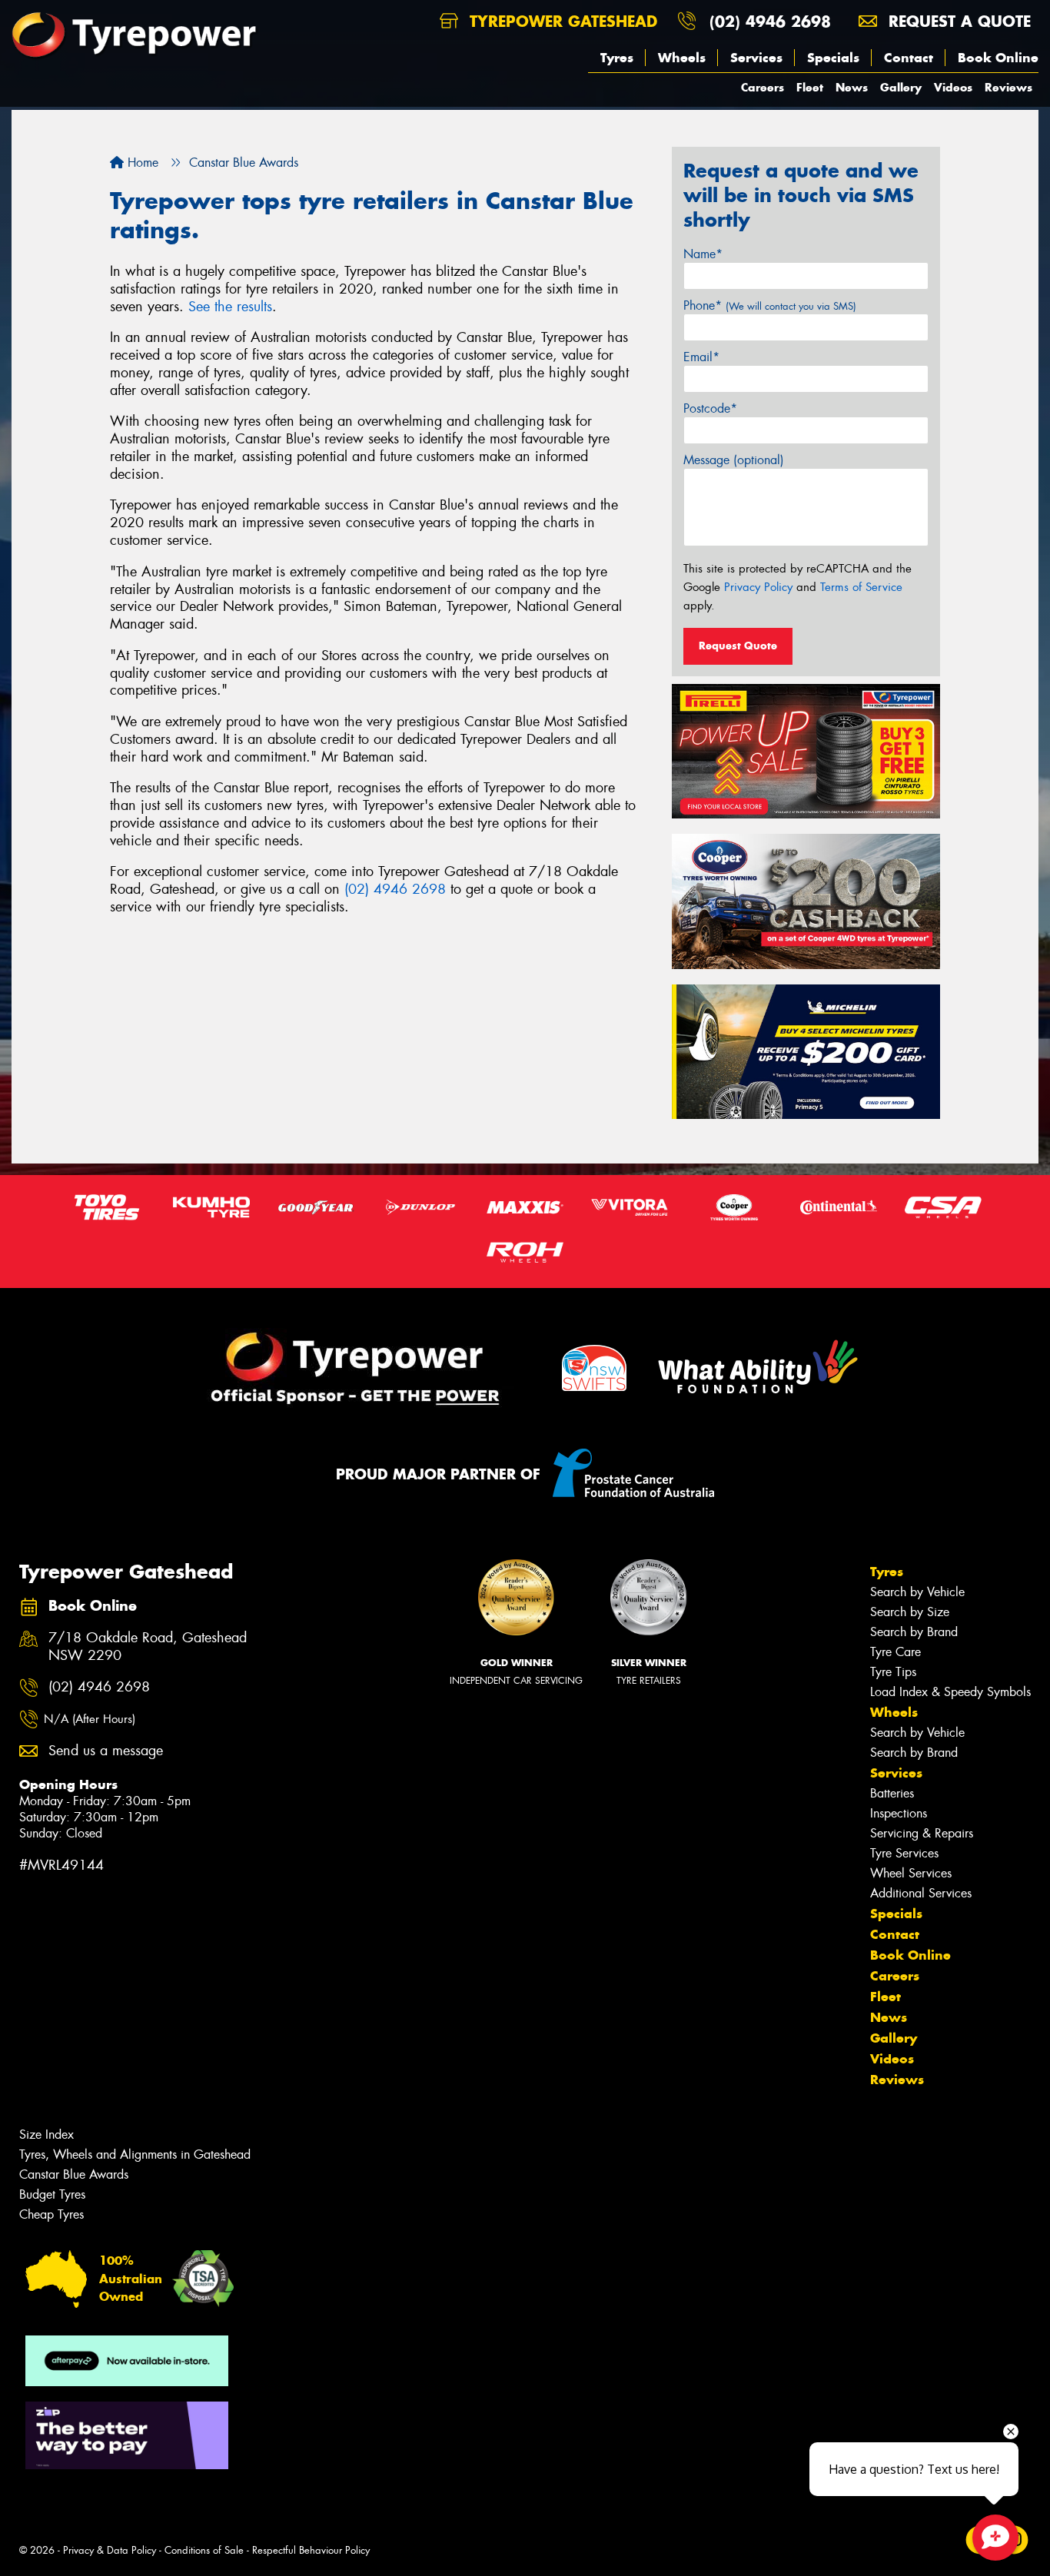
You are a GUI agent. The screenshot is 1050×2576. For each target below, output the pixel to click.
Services (756, 58)
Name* (703, 254)
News (852, 87)
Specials (833, 58)
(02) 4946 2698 (770, 21)
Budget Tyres (52, 2194)
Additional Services (921, 1893)
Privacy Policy (758, 587)
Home (141, 163)
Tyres (617, 58)
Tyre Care (895, 1652)
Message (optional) (734, 460)
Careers (763, 87)
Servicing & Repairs (922, 1833)
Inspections (899, 1813)
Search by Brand (914, 1632)
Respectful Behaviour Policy (311, 2550)
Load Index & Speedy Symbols (950, 1692)
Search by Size (910, 1612)
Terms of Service (861, 587)
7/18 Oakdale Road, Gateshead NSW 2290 (148, 1647)
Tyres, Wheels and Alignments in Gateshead (135, 2154)
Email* (701, 357)
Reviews (1008, 87)
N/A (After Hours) (90, 1719)
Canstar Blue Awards (74, 2174)
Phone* (770, 305)
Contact (909, 58)
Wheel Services (911, 1873)
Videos (953, 87)
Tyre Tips (893, 1672)
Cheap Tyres (52, 2214)
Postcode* (710, 408)
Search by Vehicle (917, 1592)
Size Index (47, 2134)
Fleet (810, 87)
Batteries (892, 1793)
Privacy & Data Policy (110, 2550)
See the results (230, 307)
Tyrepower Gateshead (561, 21)
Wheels (682, 58)
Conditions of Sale (204, 2550)
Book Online (998, 58)
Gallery (901, 87)
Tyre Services (904, 1853)
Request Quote (738, 646)
